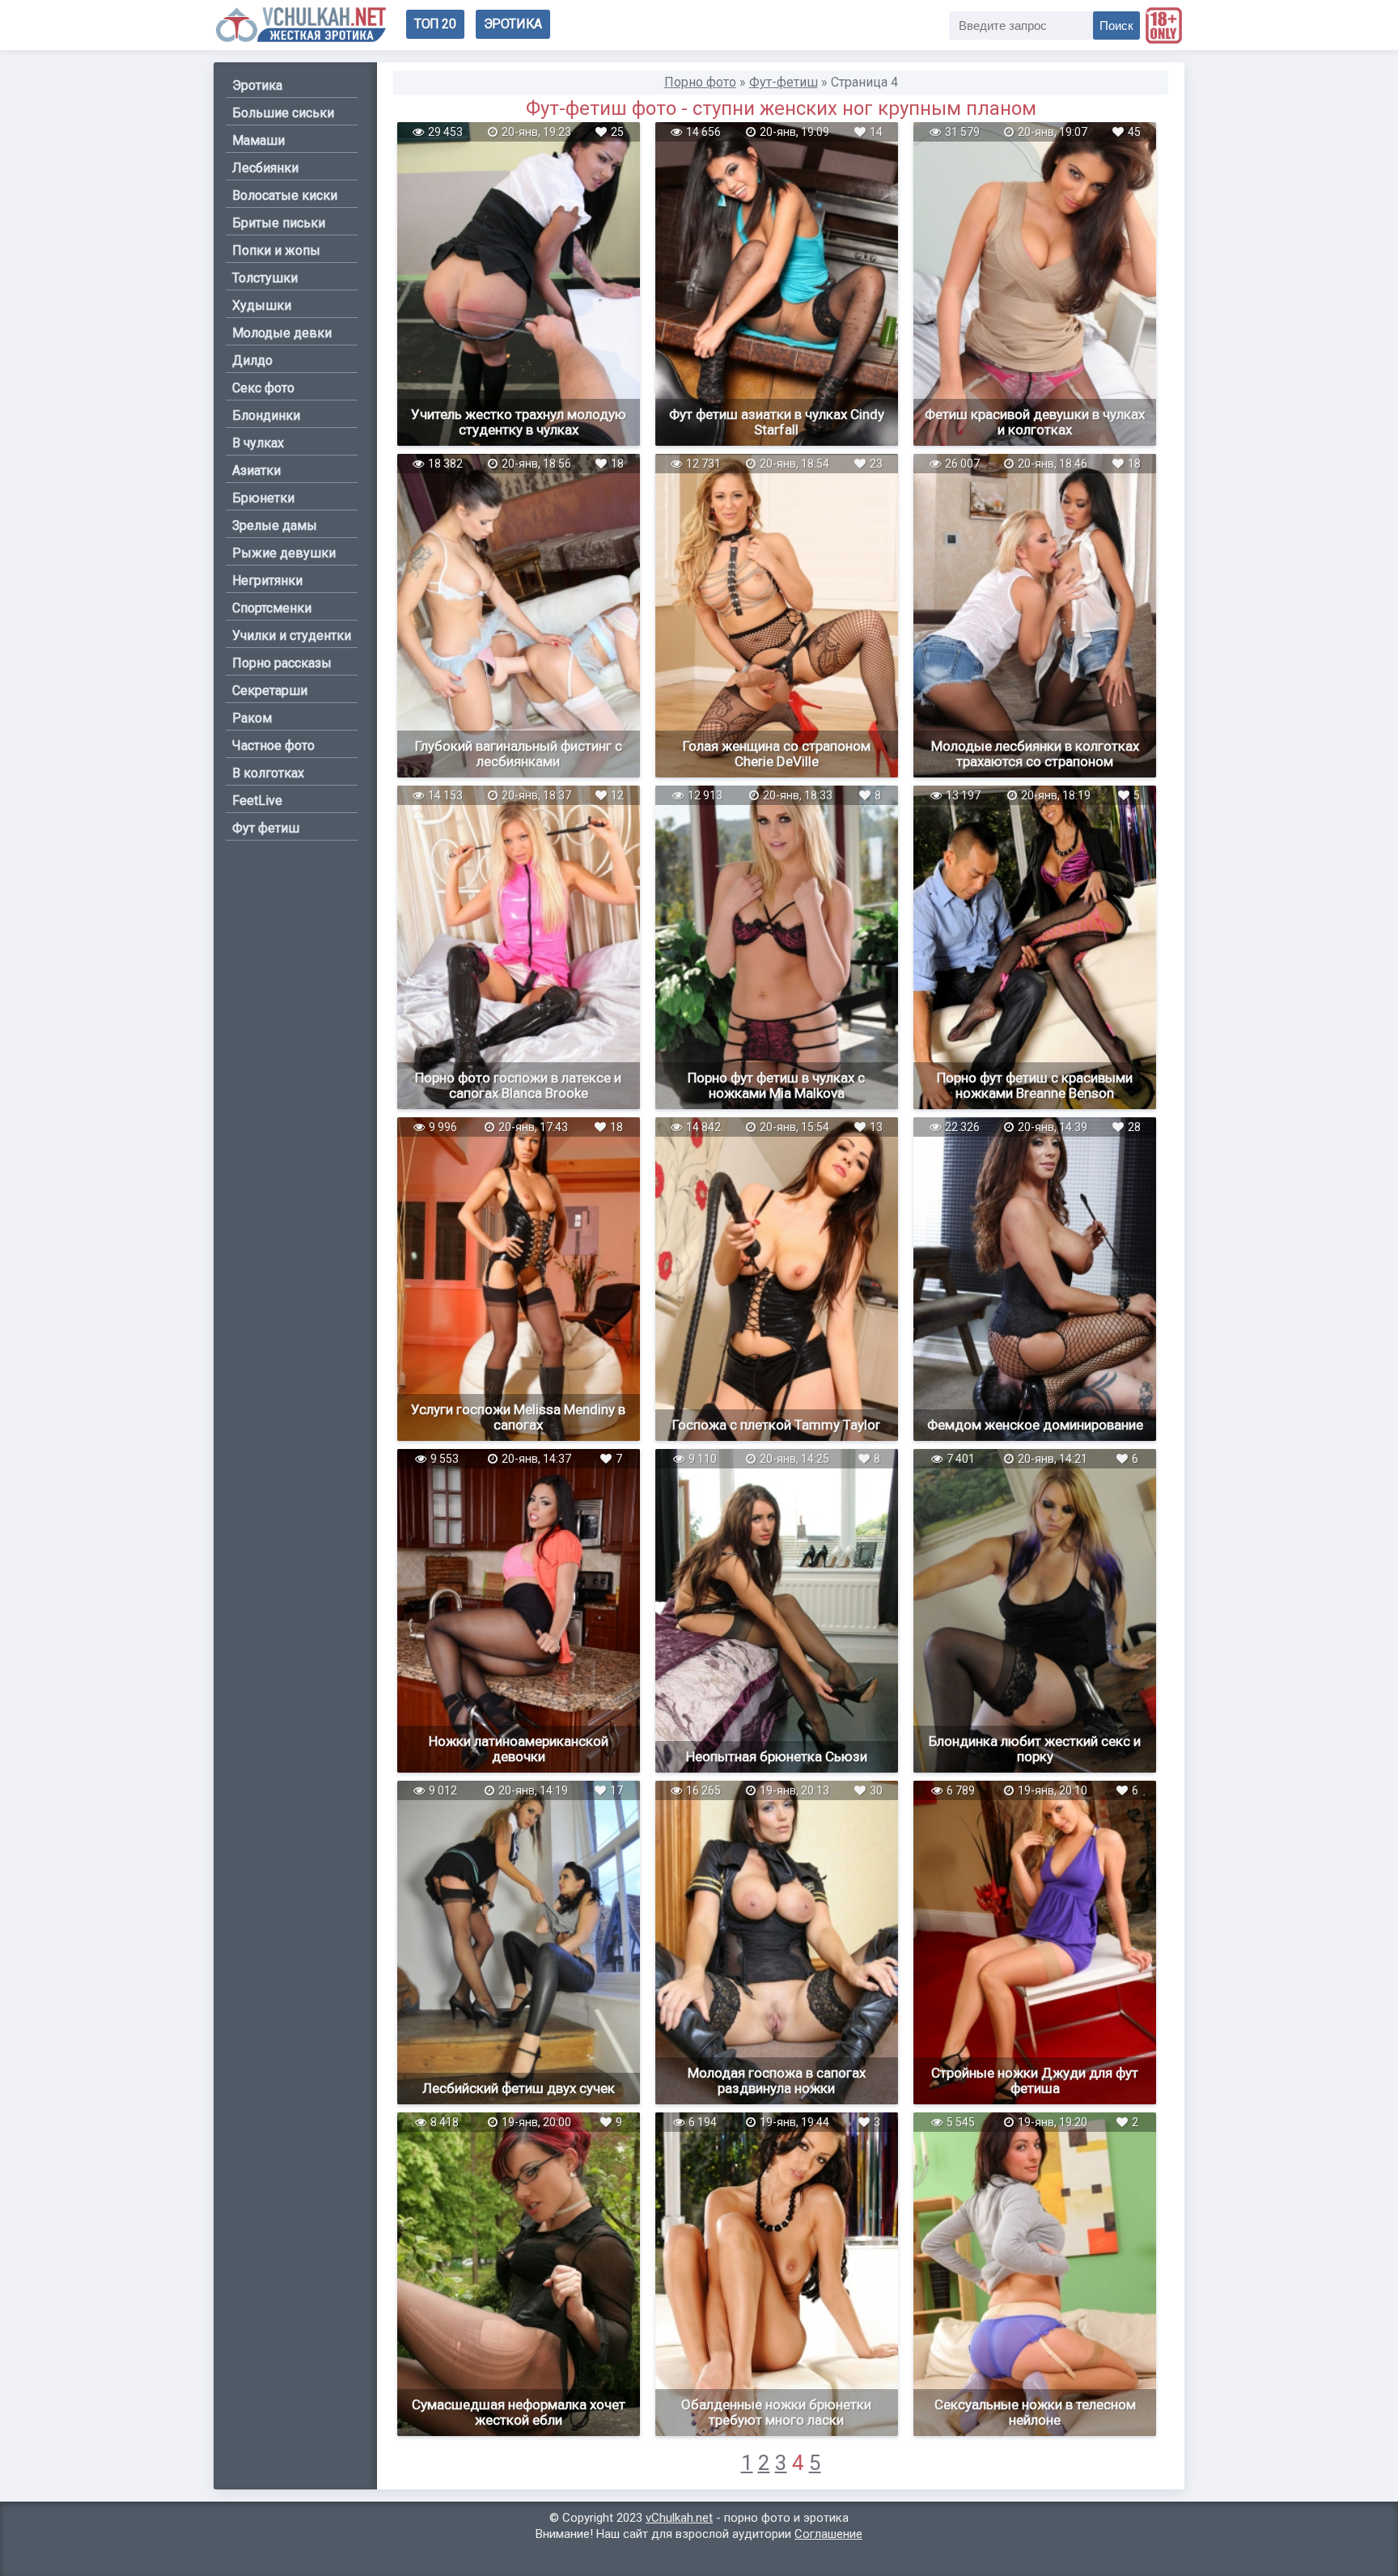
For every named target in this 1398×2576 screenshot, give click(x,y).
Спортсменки (272, 608)
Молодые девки (282, 333)
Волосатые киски (285, 195)
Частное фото (273, 746)
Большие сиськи (283, 113)
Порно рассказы (282, 663)
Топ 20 (435, 24)
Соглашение (828, 2534)
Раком (252, 718)
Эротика (513, 24)
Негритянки (267, 580)
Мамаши (258, 140)
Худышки (262, 305)
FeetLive (257, 801)
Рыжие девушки (284, 553)
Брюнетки (263, 498)
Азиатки (256, 470)
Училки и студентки (292, 636)
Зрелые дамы (275, 525)
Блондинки (266, 415)
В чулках (258, 443)
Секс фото (263, 388)
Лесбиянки (265, 168)
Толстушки (265, 278)
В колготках (268, 773)
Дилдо (252, 360)
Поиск (1116, 25)
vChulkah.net (679, 2518)
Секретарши (270, 691)
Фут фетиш (266, 828)
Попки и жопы (276, 250)
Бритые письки (279, 223)
